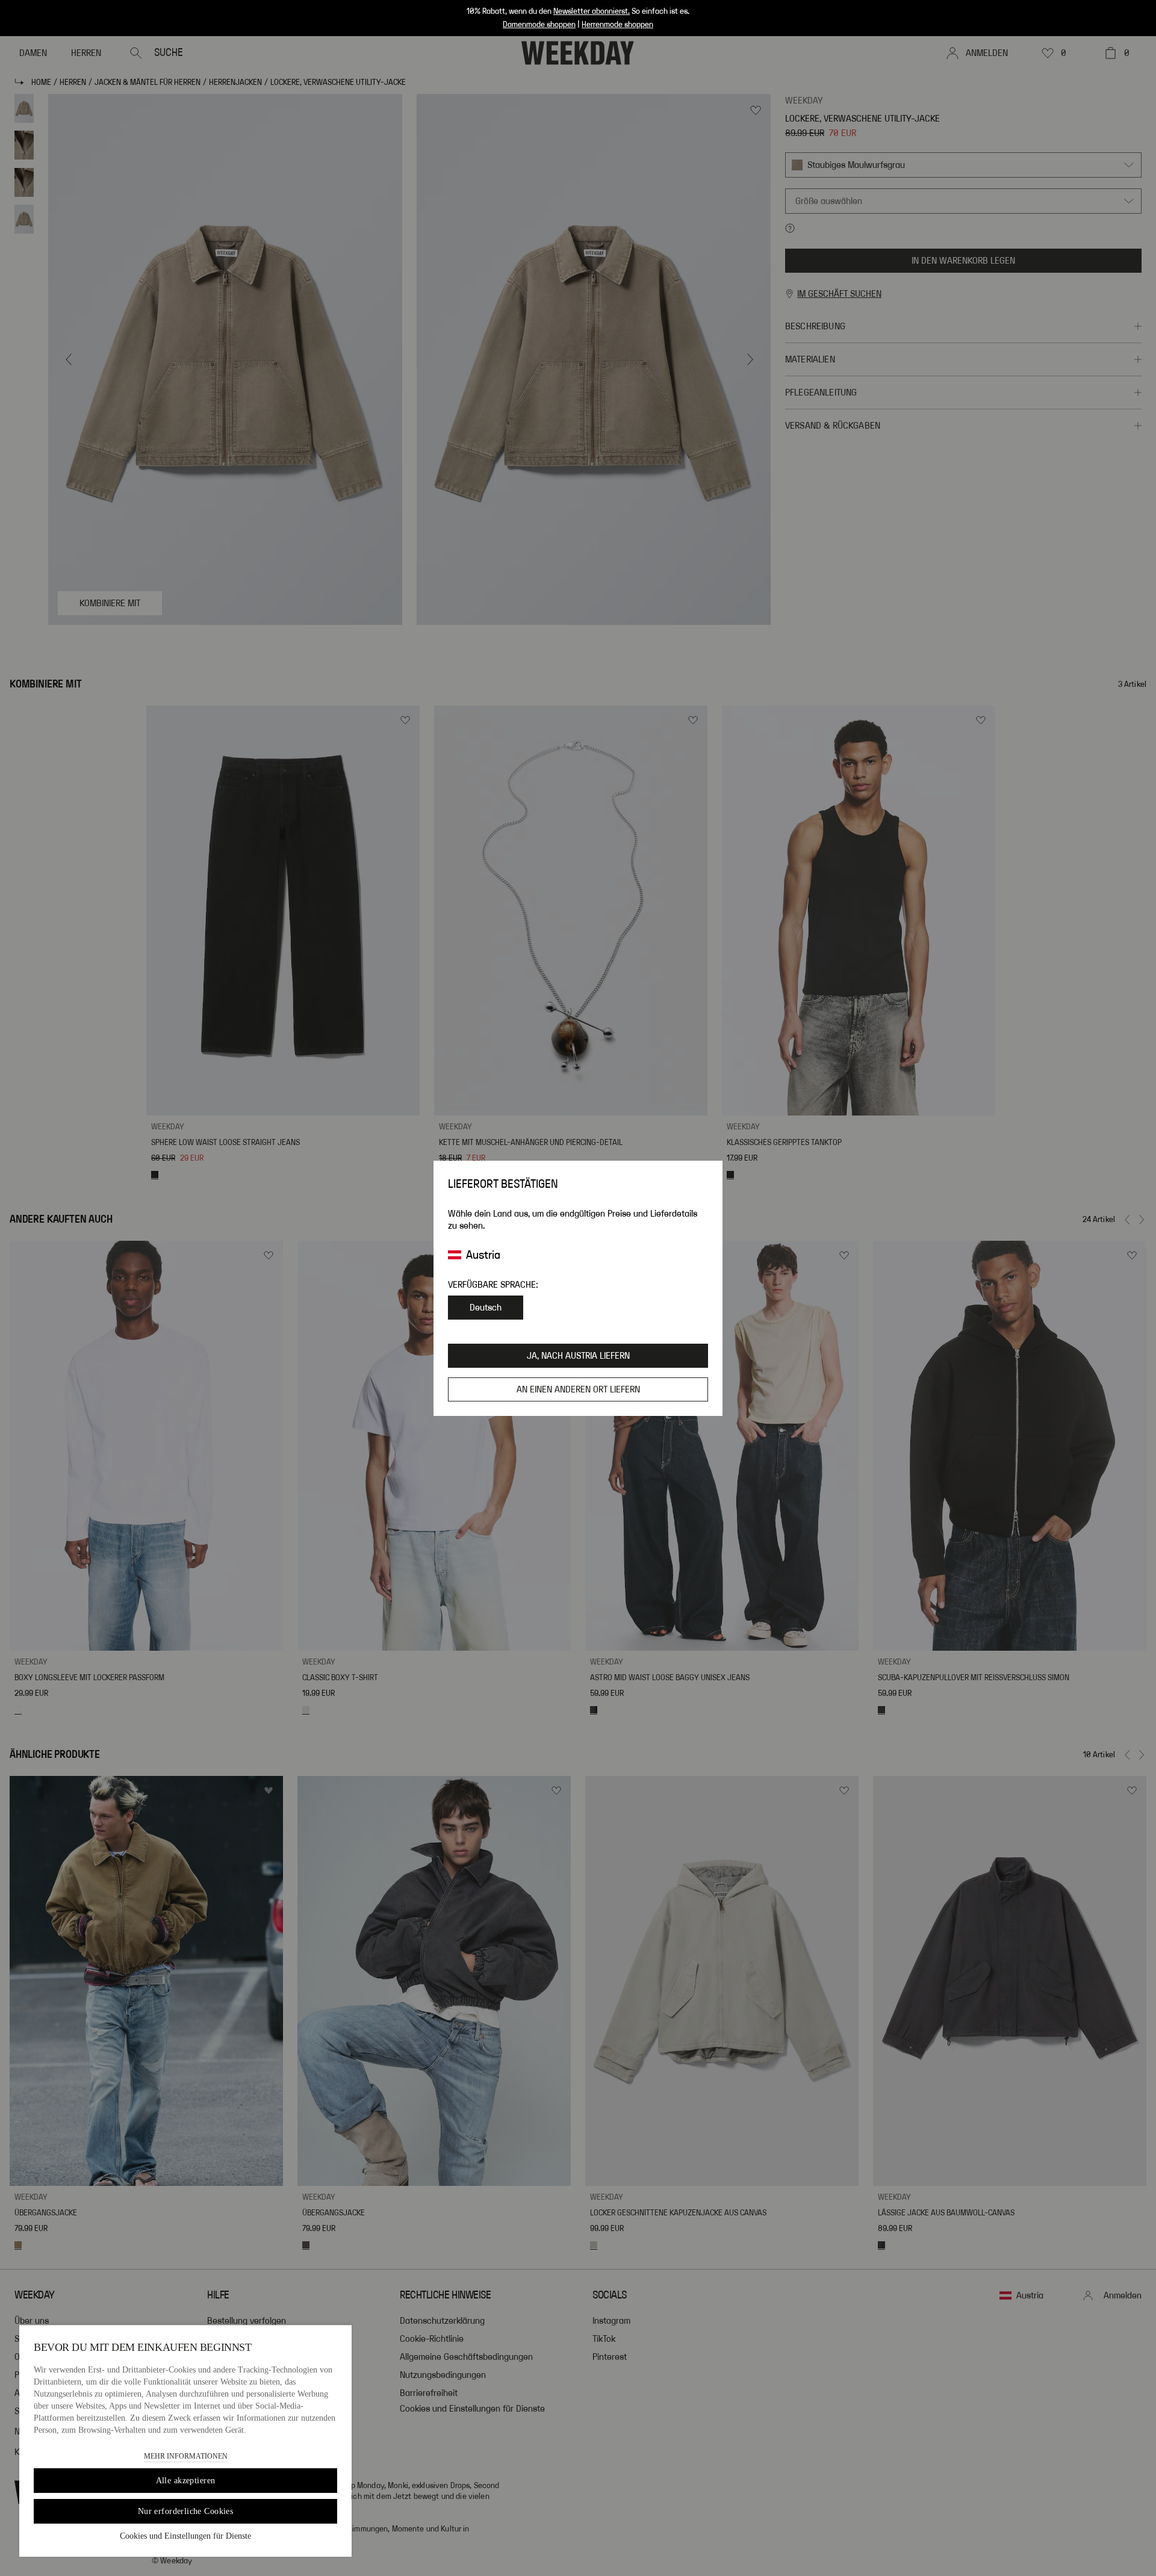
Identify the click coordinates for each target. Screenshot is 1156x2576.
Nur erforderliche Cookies (186, 2511)
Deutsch (486, 1308)
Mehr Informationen (186, 2456)
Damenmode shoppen (539, 25)
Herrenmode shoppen (617, 25)
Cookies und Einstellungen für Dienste (185, 2536)
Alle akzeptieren (186, 2481)
